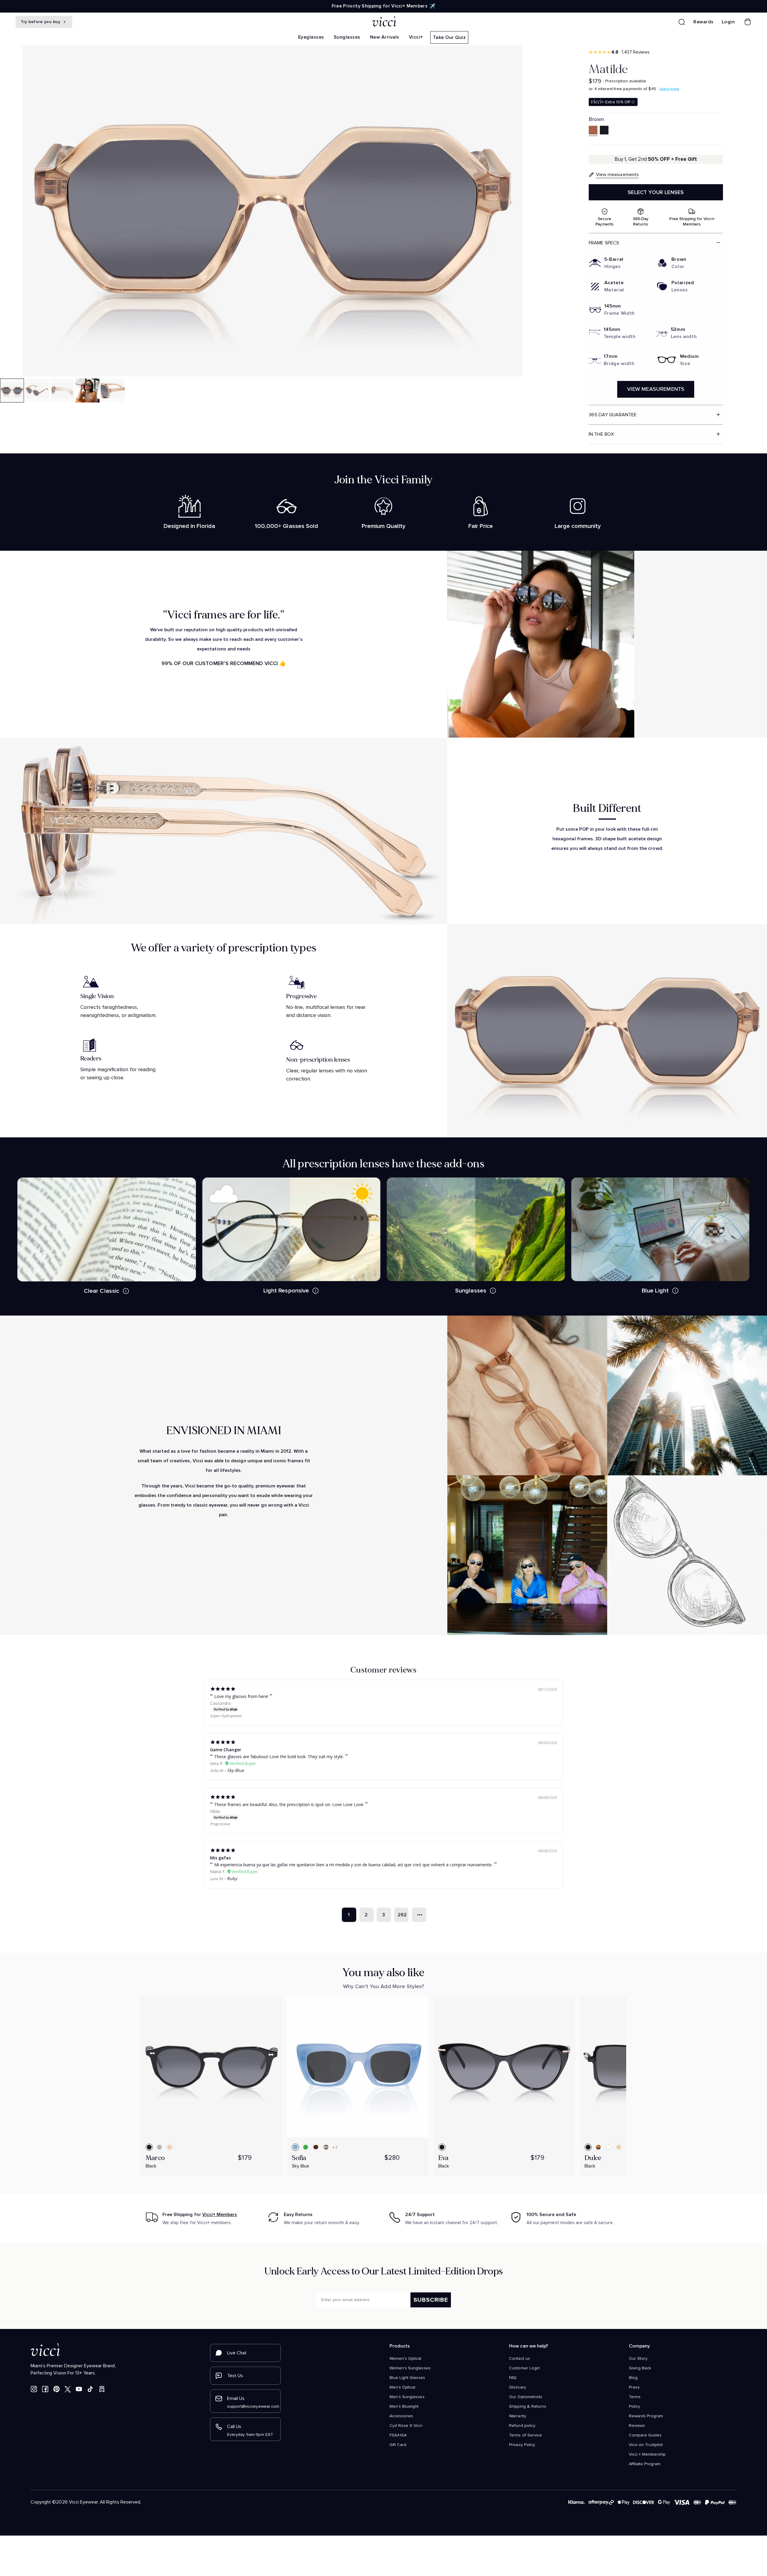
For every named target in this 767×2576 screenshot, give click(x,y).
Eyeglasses (311, 37)
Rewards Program (646, 2416)
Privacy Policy (522, 2445)
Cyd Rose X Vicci (406, 2426)
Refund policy (522, 2426)
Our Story (638, 2359)
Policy (634, 2407)
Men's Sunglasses (407, 2397)
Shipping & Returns (528, 2407)
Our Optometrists (526, 2397)
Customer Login (524, 2368)
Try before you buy (41, 22)
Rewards (703, 22)
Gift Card (398, 2445)
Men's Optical (402, 2387)
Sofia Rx (217, 1771)
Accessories (401, 2416)
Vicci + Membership (647, 2454)
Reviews (637, 2426)
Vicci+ (416, 37)
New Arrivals (385, 37)
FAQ (513, 2378)
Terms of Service (526, 2435)
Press (634, 2387)
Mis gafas (220, 1858)
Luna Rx (216, 1879)
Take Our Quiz (449, 37)
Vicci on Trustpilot (646, 2445)
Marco (155, 2158)
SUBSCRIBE (431, 2300)
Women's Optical (406, 2359)
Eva (444, 2158)
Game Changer (226, 1750)
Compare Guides (645, 2435)
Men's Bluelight (404, 2407)
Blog (633, 2378)
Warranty (517, 2416)
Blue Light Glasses (407, 2378)
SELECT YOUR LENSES (656, 192)
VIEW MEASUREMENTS (656, 389)
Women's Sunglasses (410, 2368)
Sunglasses (347, 37)
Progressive (220, 1824)
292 (402, 1915)
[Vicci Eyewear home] (383, 22)
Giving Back (640, 2368)
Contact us (519, 2359)
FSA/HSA (398, 2435)
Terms (635, 2397)
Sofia (299, 2158)
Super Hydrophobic (226, 1716)
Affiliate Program (645, 2464)
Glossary (517, 2387)
